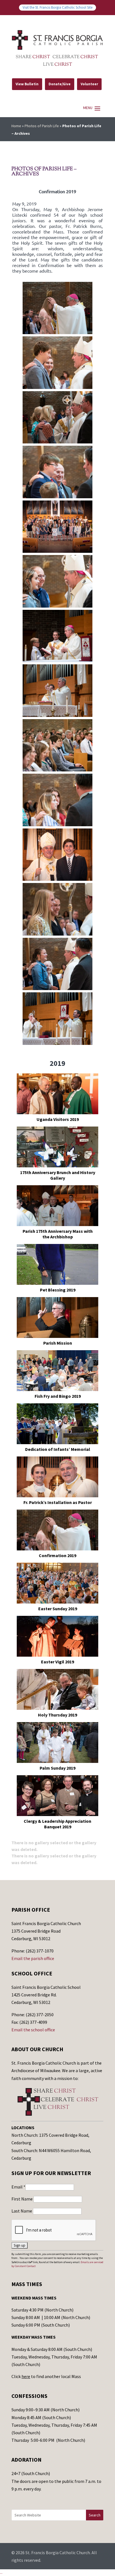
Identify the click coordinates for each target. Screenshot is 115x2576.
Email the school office (33, 2030)
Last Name (22, 2211)
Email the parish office (33, 1958)
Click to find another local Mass (46, 2376)
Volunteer (89, 84)
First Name (22, 2199)
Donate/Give (60, 84)
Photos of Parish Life (42, 126)
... (1, 2572)
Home (16, 126)
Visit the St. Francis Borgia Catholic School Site (57, 7)
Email (18, 2187)
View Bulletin (27, 84)
